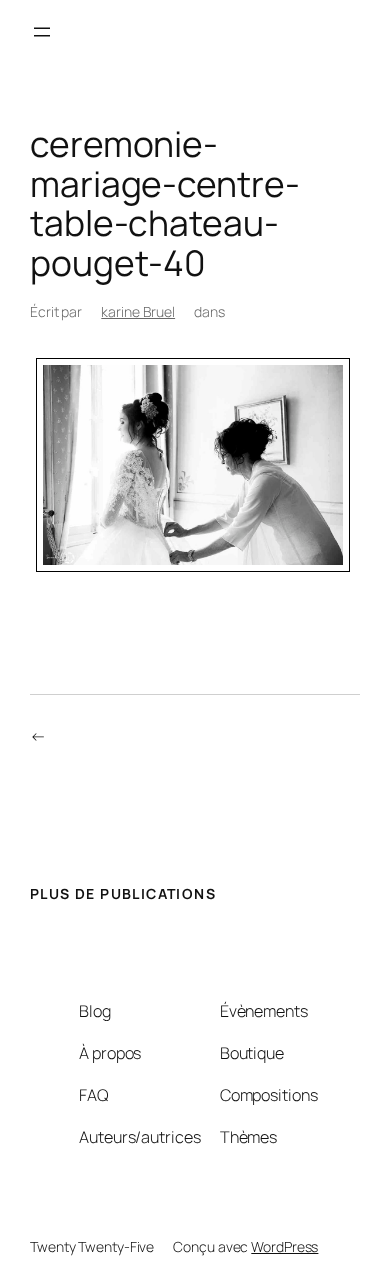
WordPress (284, 1246)
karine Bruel (138, 311)
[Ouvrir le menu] (42, 32)
